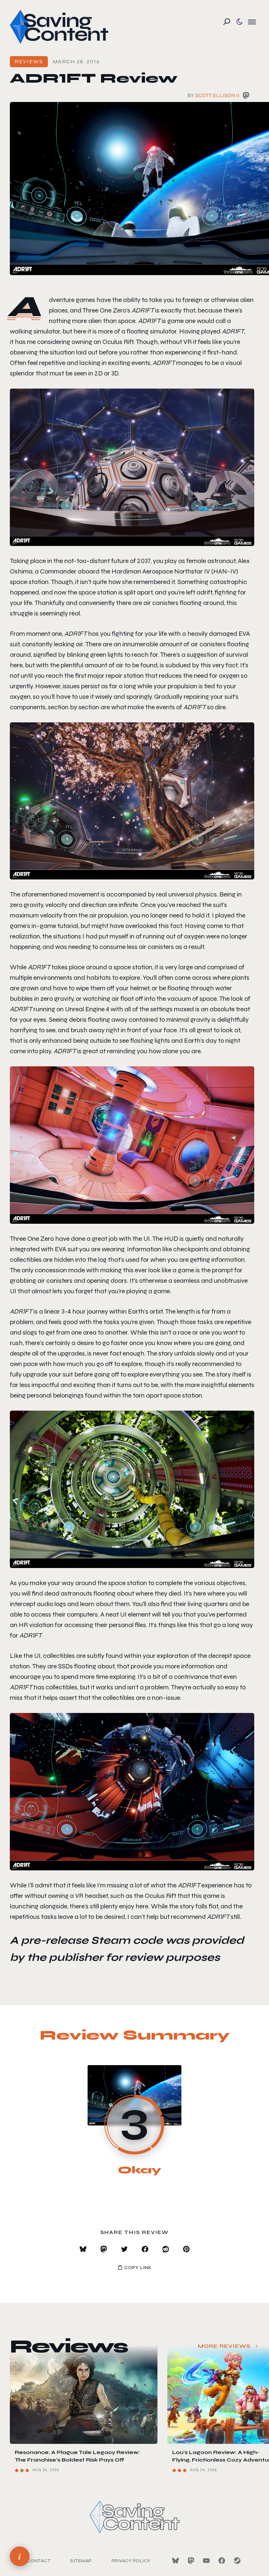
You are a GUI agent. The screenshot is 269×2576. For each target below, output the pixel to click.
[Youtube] (206, 2561)
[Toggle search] (227, 22)
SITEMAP (81, 2561)
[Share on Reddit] (166, 2249)
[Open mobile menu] (252, 22)
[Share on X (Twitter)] (124, 2249)
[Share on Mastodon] (104, 2249)
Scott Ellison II (217, 95)
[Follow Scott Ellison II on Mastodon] (246, 97)
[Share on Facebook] (145, 2249)
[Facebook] (222, 2561)
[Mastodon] (191, 2561)
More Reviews (224, 2346)
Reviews (29, 61)
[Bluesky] (176, 2561)
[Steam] (237, 2561)
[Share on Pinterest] (186, 2249)
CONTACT (39, 2561)
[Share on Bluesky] (83, 2249)
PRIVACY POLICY (131, 2561)
